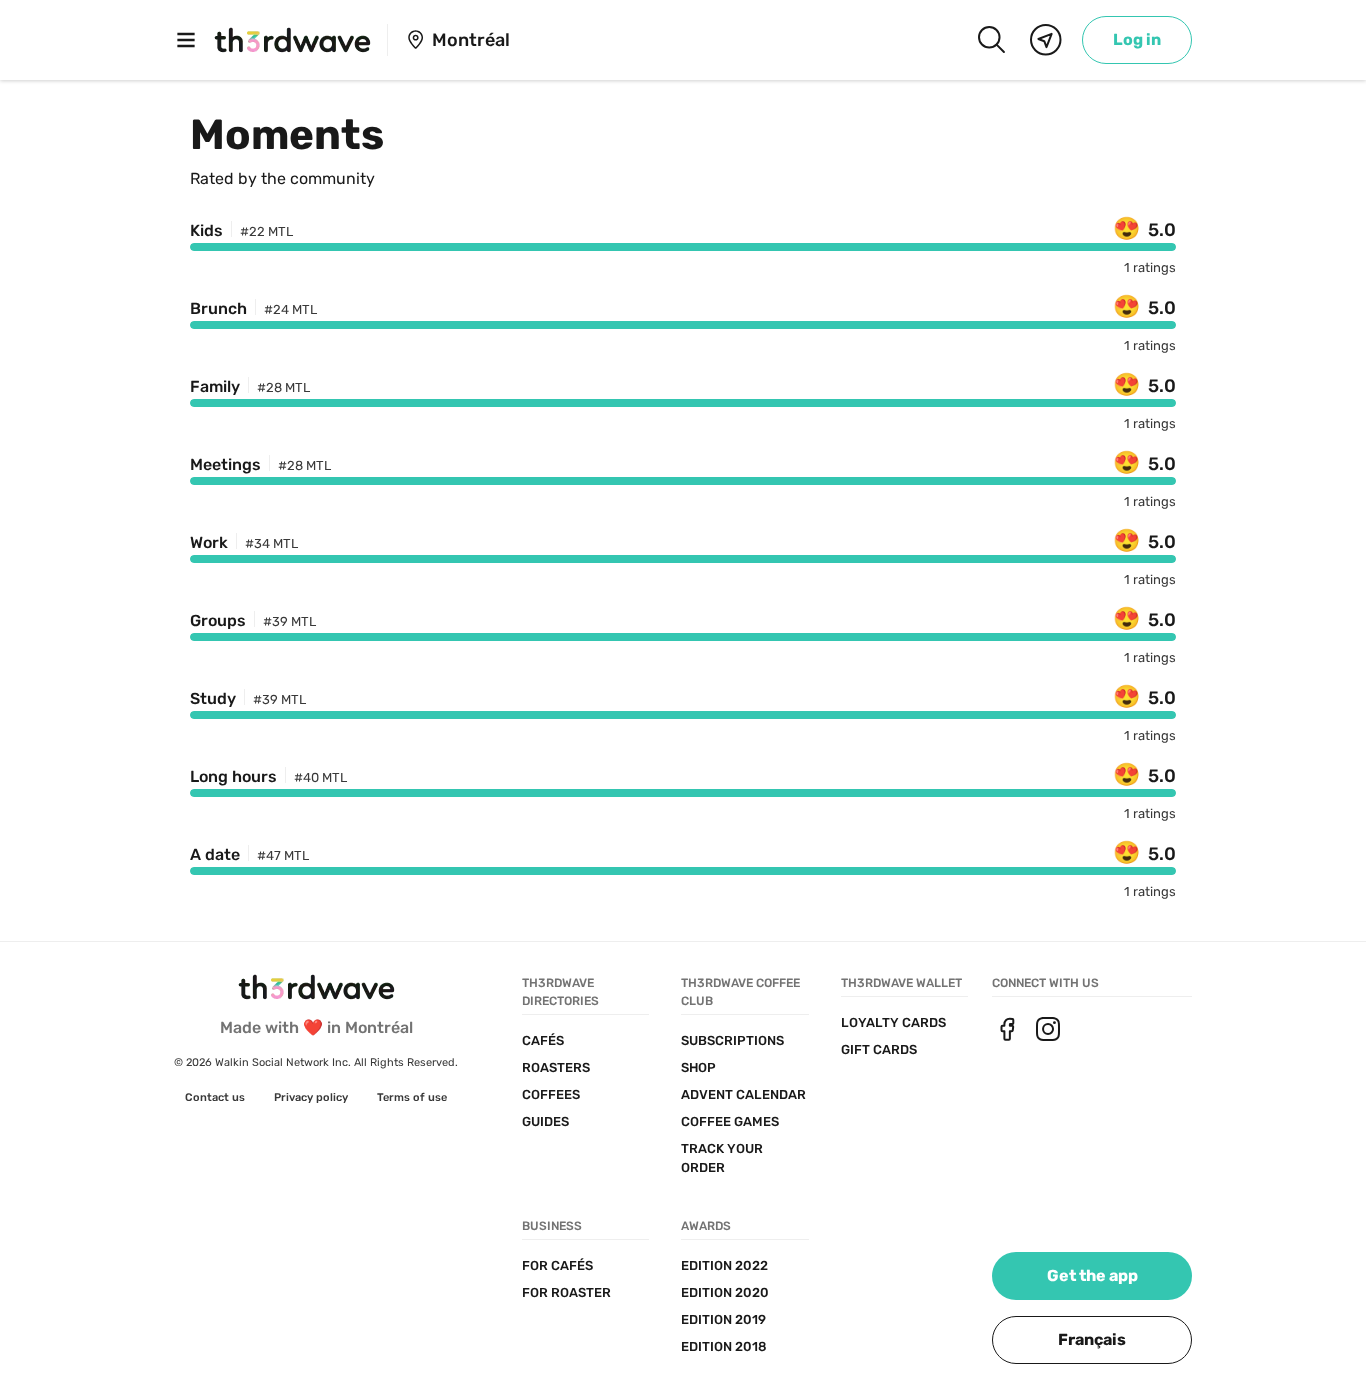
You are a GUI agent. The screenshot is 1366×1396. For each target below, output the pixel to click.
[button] (1092, 1340)
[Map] (1046, 40)
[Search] (991, 40)
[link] (1137, 40)
